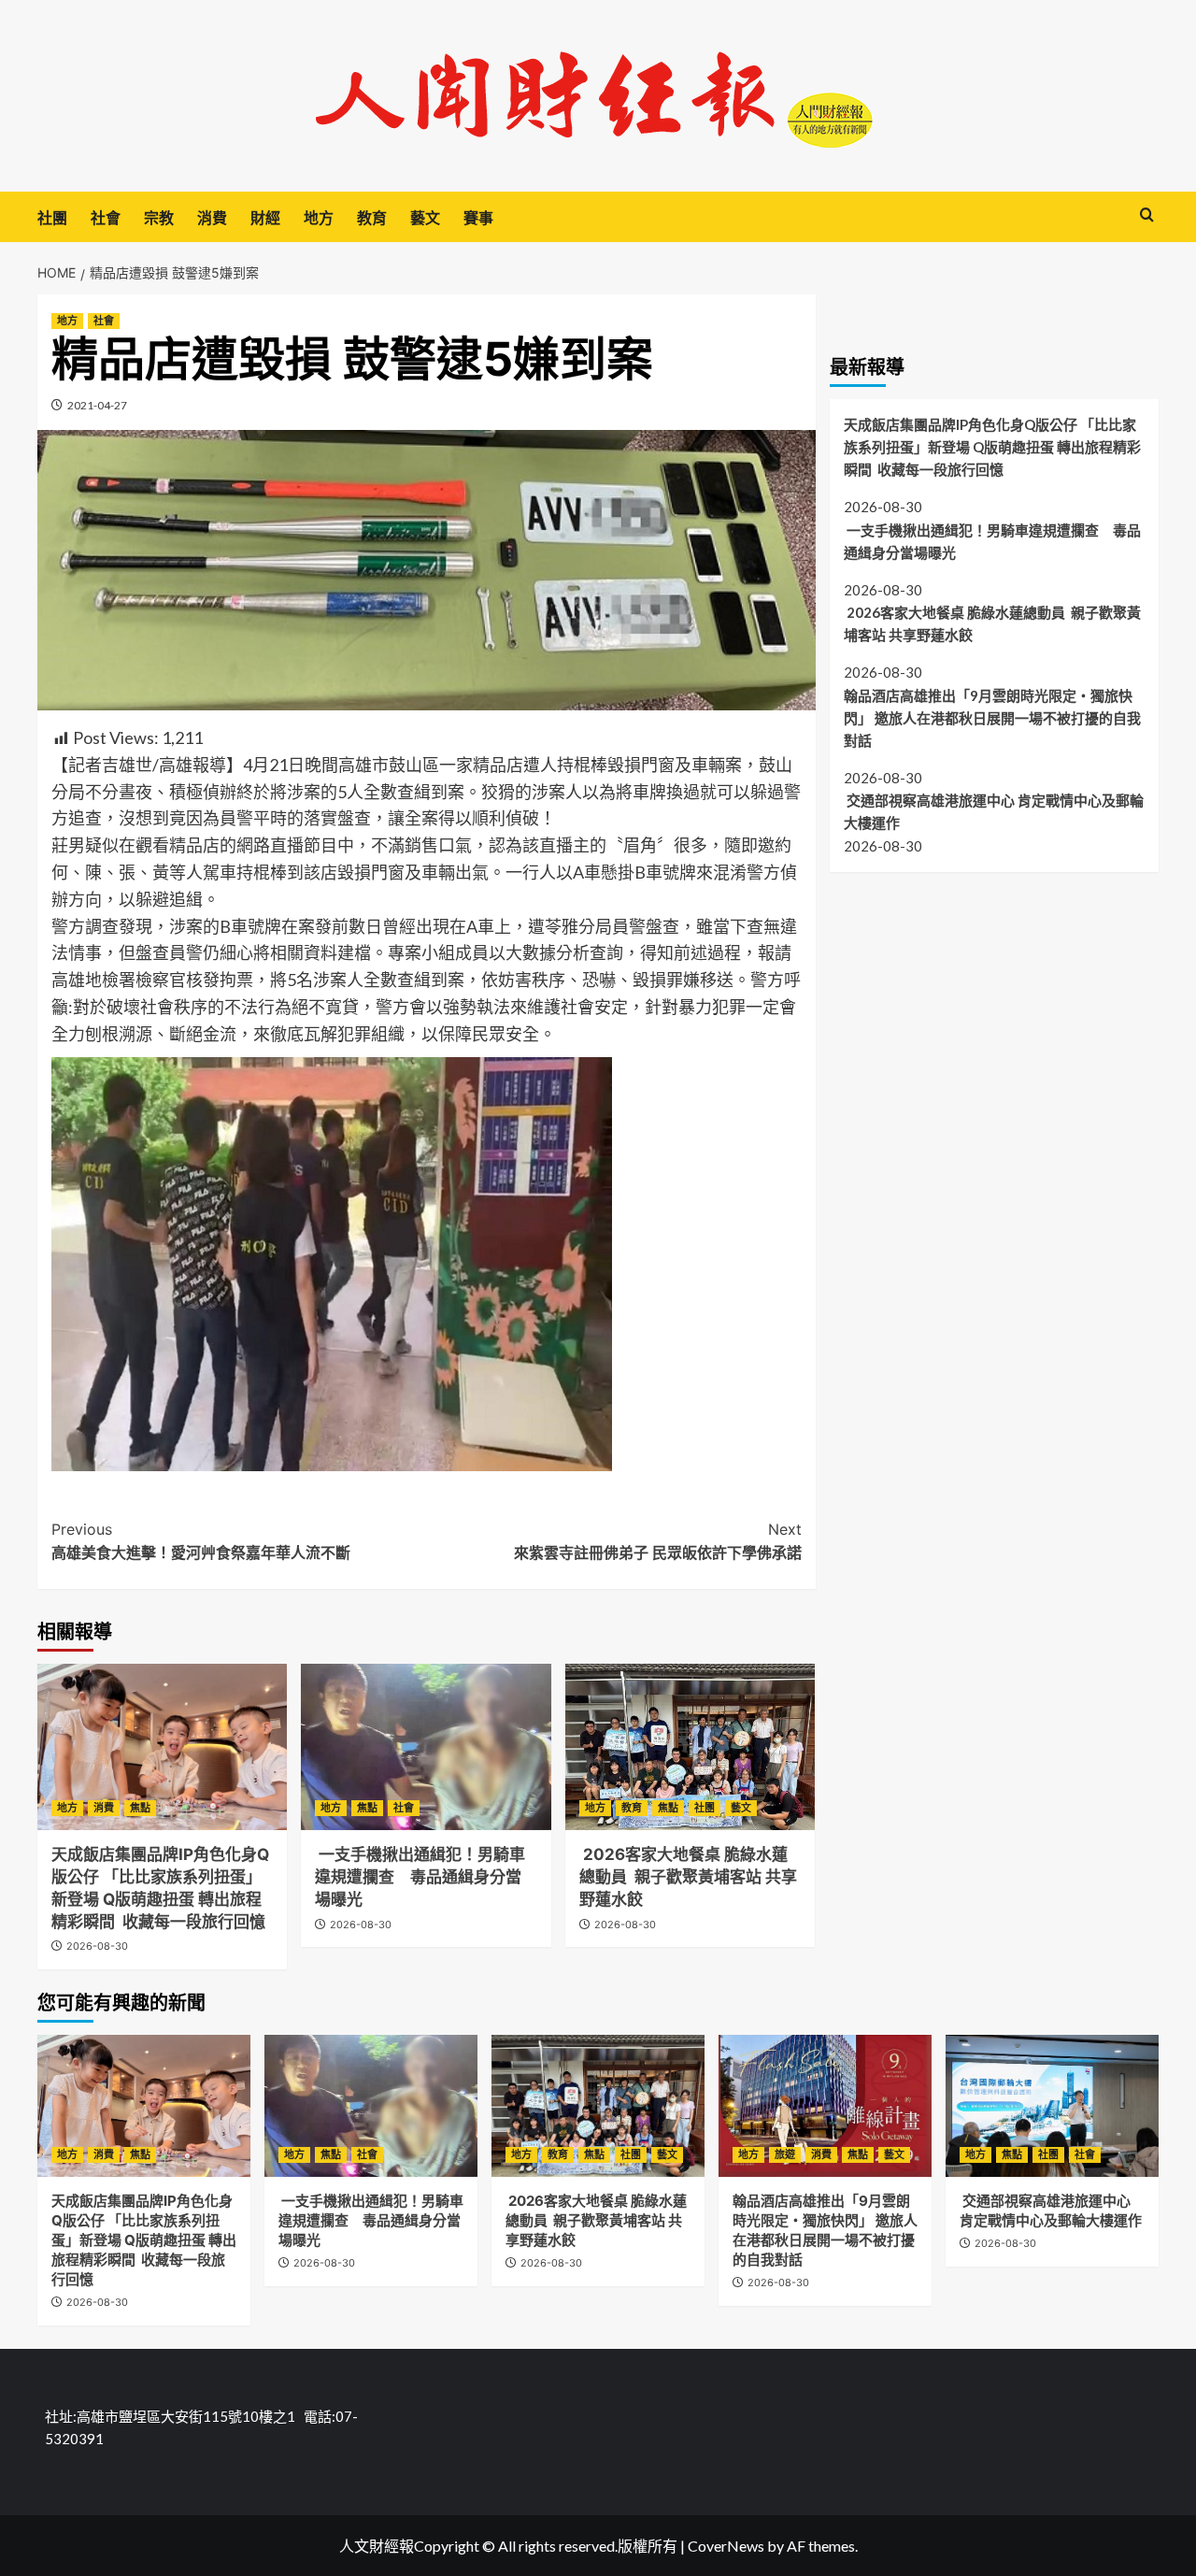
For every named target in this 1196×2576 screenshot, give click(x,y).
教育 (372, 218)
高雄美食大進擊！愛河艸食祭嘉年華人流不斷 (201, 1541)
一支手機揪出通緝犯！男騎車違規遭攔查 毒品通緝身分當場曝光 (420, 1877)
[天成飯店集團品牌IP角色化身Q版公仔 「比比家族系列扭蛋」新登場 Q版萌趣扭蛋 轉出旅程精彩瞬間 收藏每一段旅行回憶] (162, 1747)
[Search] (1147, 215)
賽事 (478, 218)
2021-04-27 (97, 405)
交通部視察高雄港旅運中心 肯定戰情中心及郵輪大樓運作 (994, 811)
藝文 (425, 218)
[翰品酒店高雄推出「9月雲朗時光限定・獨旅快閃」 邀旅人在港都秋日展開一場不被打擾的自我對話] (825, 2106)
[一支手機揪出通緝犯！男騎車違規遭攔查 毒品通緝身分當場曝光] (426, 1747)
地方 (319, 218)
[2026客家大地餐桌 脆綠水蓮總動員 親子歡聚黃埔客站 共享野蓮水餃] (690, 1747)
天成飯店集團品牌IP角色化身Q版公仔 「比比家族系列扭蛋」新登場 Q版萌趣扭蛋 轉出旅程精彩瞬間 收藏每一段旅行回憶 (992, 446)
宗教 (159, 218)
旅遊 (785, 2154)
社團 (52, 218)
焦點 (140, 1808)
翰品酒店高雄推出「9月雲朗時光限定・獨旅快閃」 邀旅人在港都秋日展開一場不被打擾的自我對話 (992, 717)
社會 (106, 218)
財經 (265, 218)
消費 (212, 218)
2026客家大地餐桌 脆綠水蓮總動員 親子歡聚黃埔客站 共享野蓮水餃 (688, 1877)
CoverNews (726, 2546)
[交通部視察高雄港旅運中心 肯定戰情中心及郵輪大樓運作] (1052, 2106)
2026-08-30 (97, 1946)
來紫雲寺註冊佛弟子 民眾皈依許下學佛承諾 (657, 1541)
